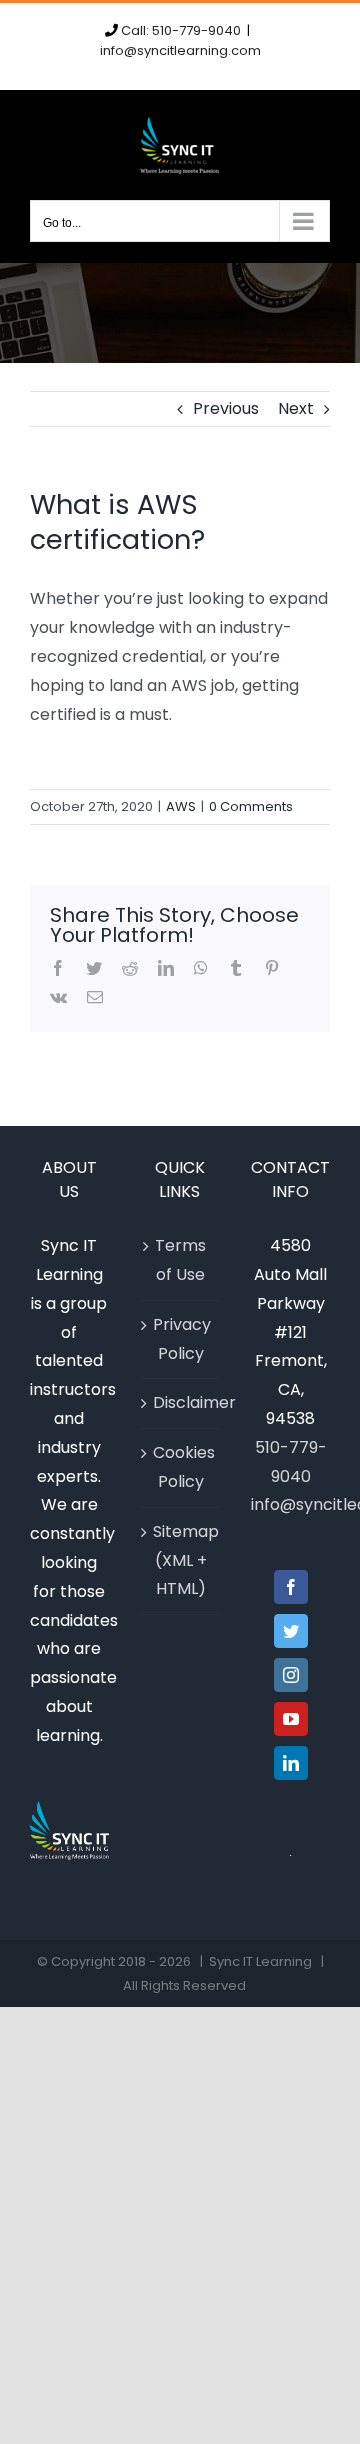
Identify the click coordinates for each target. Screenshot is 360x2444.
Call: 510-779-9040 (181, 30)
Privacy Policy (181, 1339)
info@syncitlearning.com (180, 50)
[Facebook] (291, 1587)
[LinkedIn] (291, 1763)
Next (296, 408)
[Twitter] (291, 1631)
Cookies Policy (181, 1467)
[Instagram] (291, 1675)
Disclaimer (181, 1402)
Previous (226, 408)
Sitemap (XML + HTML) (181, 1560)
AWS (181, 806)
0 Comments (251, 806)
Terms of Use (180, 1260)
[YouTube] (291, 1719)
